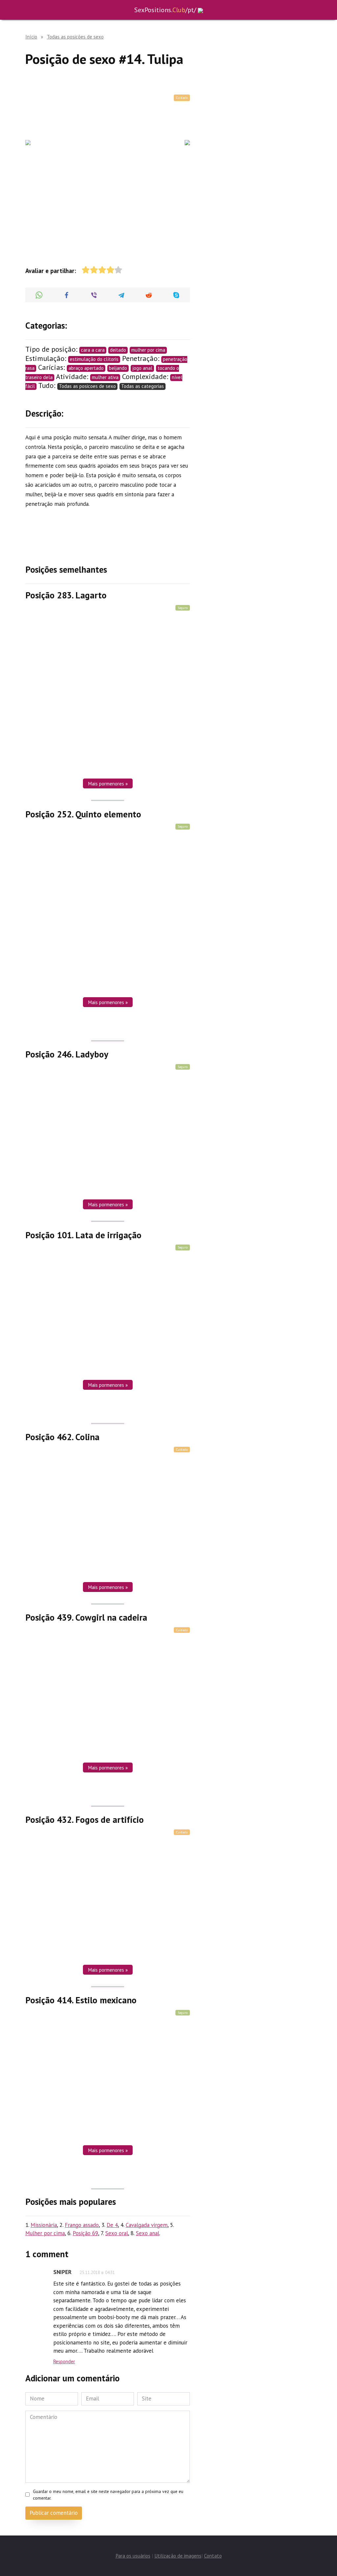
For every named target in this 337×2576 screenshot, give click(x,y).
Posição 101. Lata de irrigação (83, 1235)
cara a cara (93, 350)
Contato (213, 2556)
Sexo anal (148, 2233)
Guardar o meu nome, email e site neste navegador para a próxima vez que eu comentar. (108, 2495)
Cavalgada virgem (147, 2225)
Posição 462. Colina (62, 1437)
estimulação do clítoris (94, 359)
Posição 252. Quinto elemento (83, 814)
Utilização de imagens (178, 2556)
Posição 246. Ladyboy (67, 1054)
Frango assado (82, 2225)
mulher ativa (105, 377)
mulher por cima (148, 350)
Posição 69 (85, 2233)
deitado (118, 350)
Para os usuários (133, 2556)
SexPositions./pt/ (165, 10)
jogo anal (142, 368)
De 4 (112, 2225)
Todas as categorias (143, 386)
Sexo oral (117, 2233)
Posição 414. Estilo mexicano (81, 2000)
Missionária (44, 2225)
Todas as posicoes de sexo (87, 386)
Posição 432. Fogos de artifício (85, 1820)
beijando (118, 368)
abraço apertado (86, 368)
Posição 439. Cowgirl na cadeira (86, 1617)
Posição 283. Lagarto (66, 595)
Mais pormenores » (108, 783)
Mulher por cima (45, 2233)
